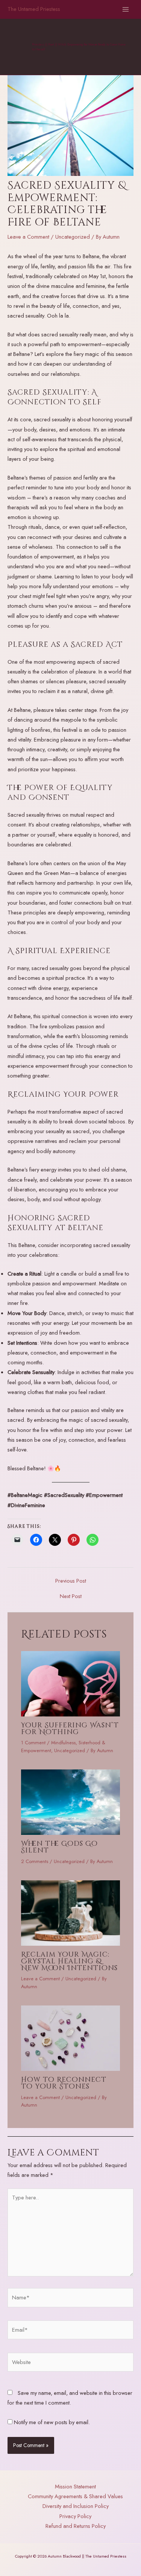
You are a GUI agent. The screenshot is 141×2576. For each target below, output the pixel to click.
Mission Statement (75, 2486)
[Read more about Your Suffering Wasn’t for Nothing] (70, 1683)
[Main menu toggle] (126, 9)
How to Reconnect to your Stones (64, 2083)
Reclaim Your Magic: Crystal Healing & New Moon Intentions (69, 1961)
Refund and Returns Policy (76, 2526)
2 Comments (35, 1861)
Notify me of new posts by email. (52, 2422)
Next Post (71, 1596)
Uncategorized (73, 237)
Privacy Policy (75, 2516)
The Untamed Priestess (34, 9)
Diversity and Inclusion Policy (76, 2506)
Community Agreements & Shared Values (75, 2496)
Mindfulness (63, 1743)
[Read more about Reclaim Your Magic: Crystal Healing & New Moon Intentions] (70, 1912)
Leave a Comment (28, 237)
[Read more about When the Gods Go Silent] (70, 1801)
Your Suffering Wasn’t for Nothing (70, 1729)
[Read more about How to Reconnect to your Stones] (70, 2037)
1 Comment (33, 1743)
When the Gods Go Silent (59, 1847)
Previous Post (71, 1581)
